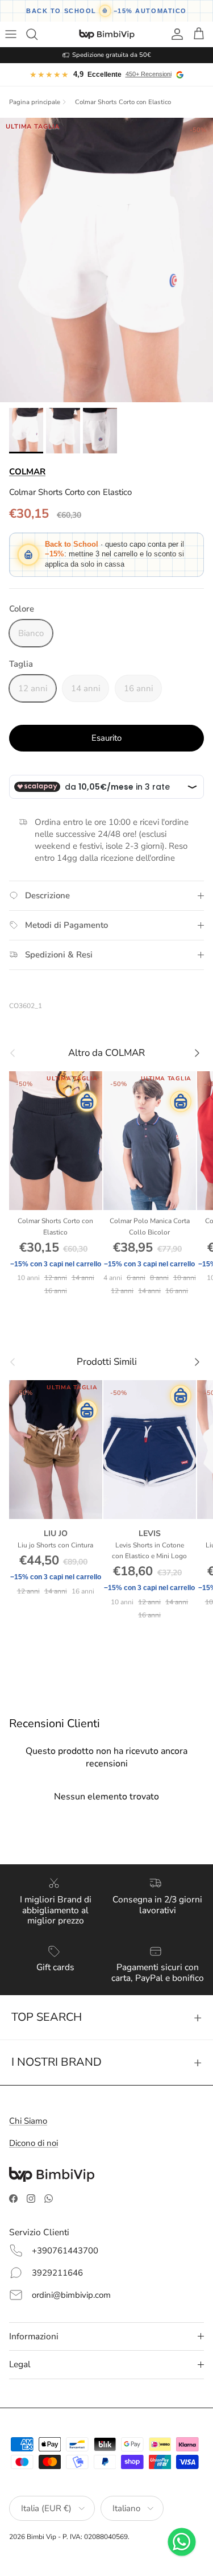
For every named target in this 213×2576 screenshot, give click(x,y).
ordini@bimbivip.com (71, 2295)
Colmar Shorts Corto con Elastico (123, 102)
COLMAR (27, 472)
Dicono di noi (34, 2143)
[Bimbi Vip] (107, 34)
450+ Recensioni (149, 74)
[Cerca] (37, 34)
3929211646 (57, 2273)
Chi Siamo (28, 2121)
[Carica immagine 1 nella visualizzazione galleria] (106, 260)
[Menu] (12, 34)
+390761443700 (65, 2251)
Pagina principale (35, 102)
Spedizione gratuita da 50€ (112, 55)
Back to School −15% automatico (106, 11)
